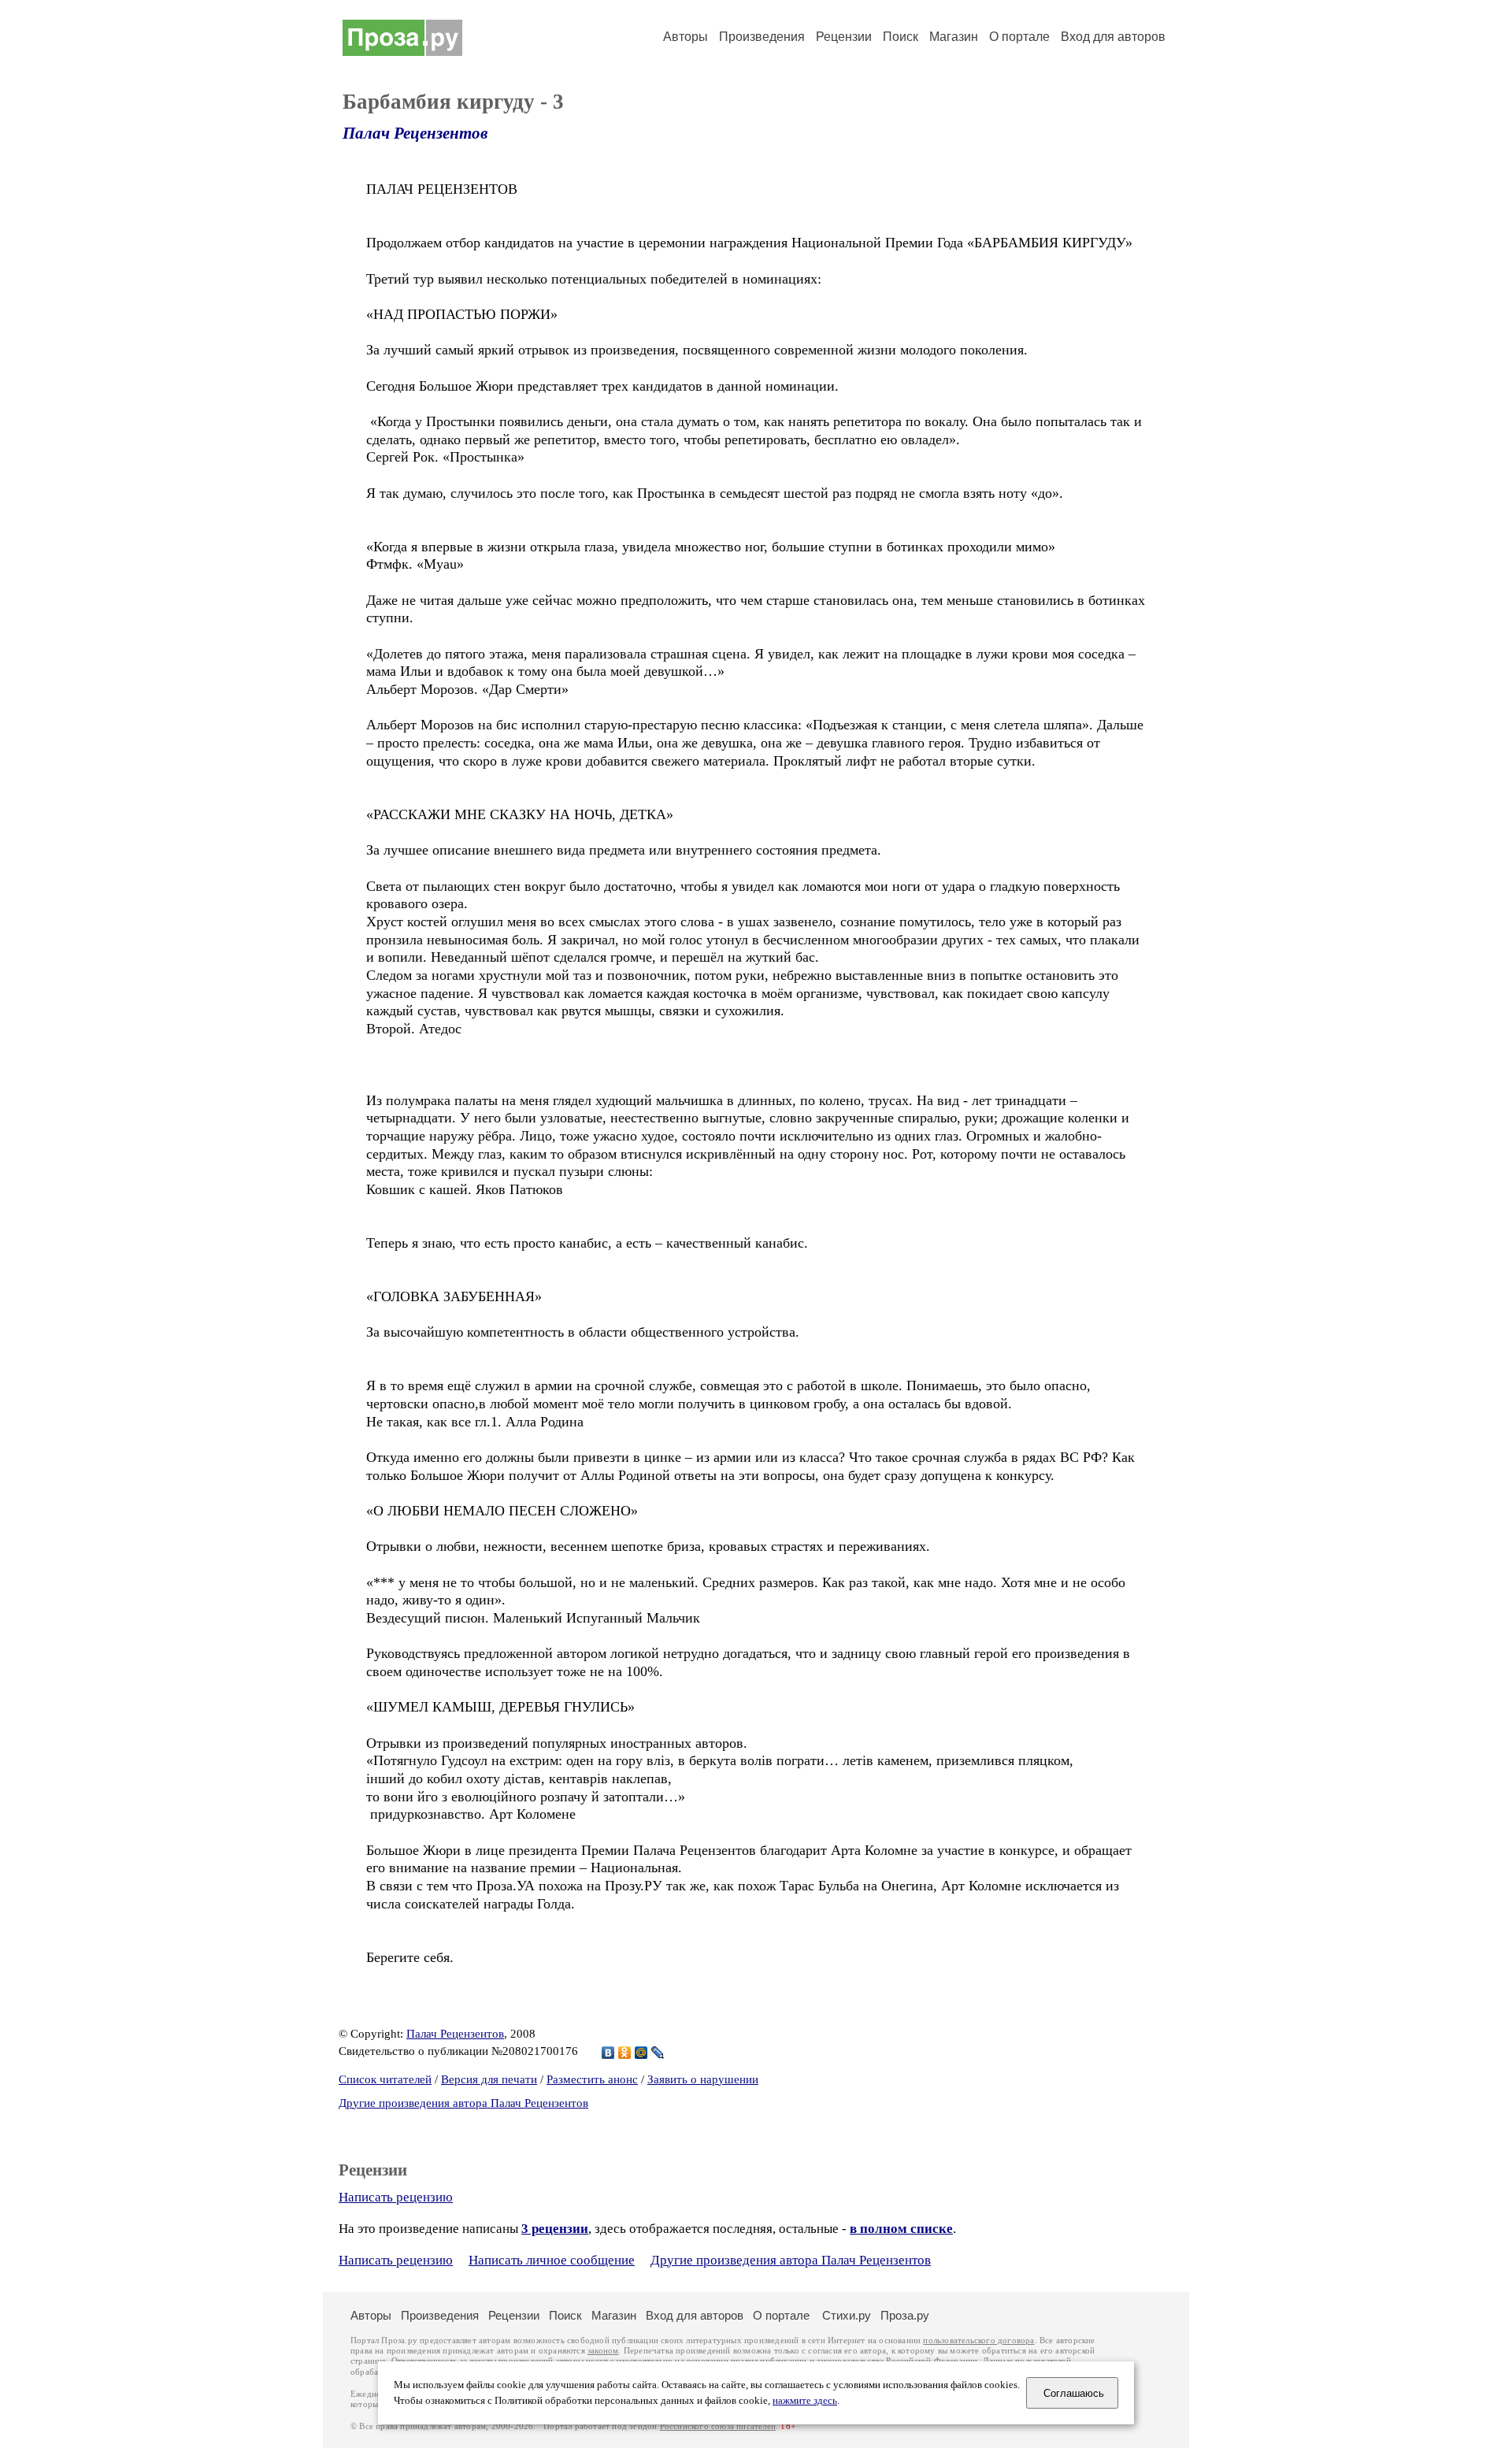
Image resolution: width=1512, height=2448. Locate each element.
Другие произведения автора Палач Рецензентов (463, 2103)
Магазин (954, 37)
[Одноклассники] (625, 2053)
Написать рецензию (396, 2197)
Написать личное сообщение (552, 2260)
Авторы (686, 37)
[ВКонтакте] (608, 2053)
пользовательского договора (978, 2340)
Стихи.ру (847, 2315)
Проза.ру (905, 2315)
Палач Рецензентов (415, 133)
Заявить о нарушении (703, 2079)
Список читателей (385, 2079)
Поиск (901, 37)
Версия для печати (489, 2079)
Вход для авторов (1113, 37)
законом (603, 2351)
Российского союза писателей (718, 2426)
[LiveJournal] (658, 2053)
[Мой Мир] (641, 2053)
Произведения (762, 37)
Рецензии (844, 37)
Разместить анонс (592, 2079)
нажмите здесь (805, 2401)
